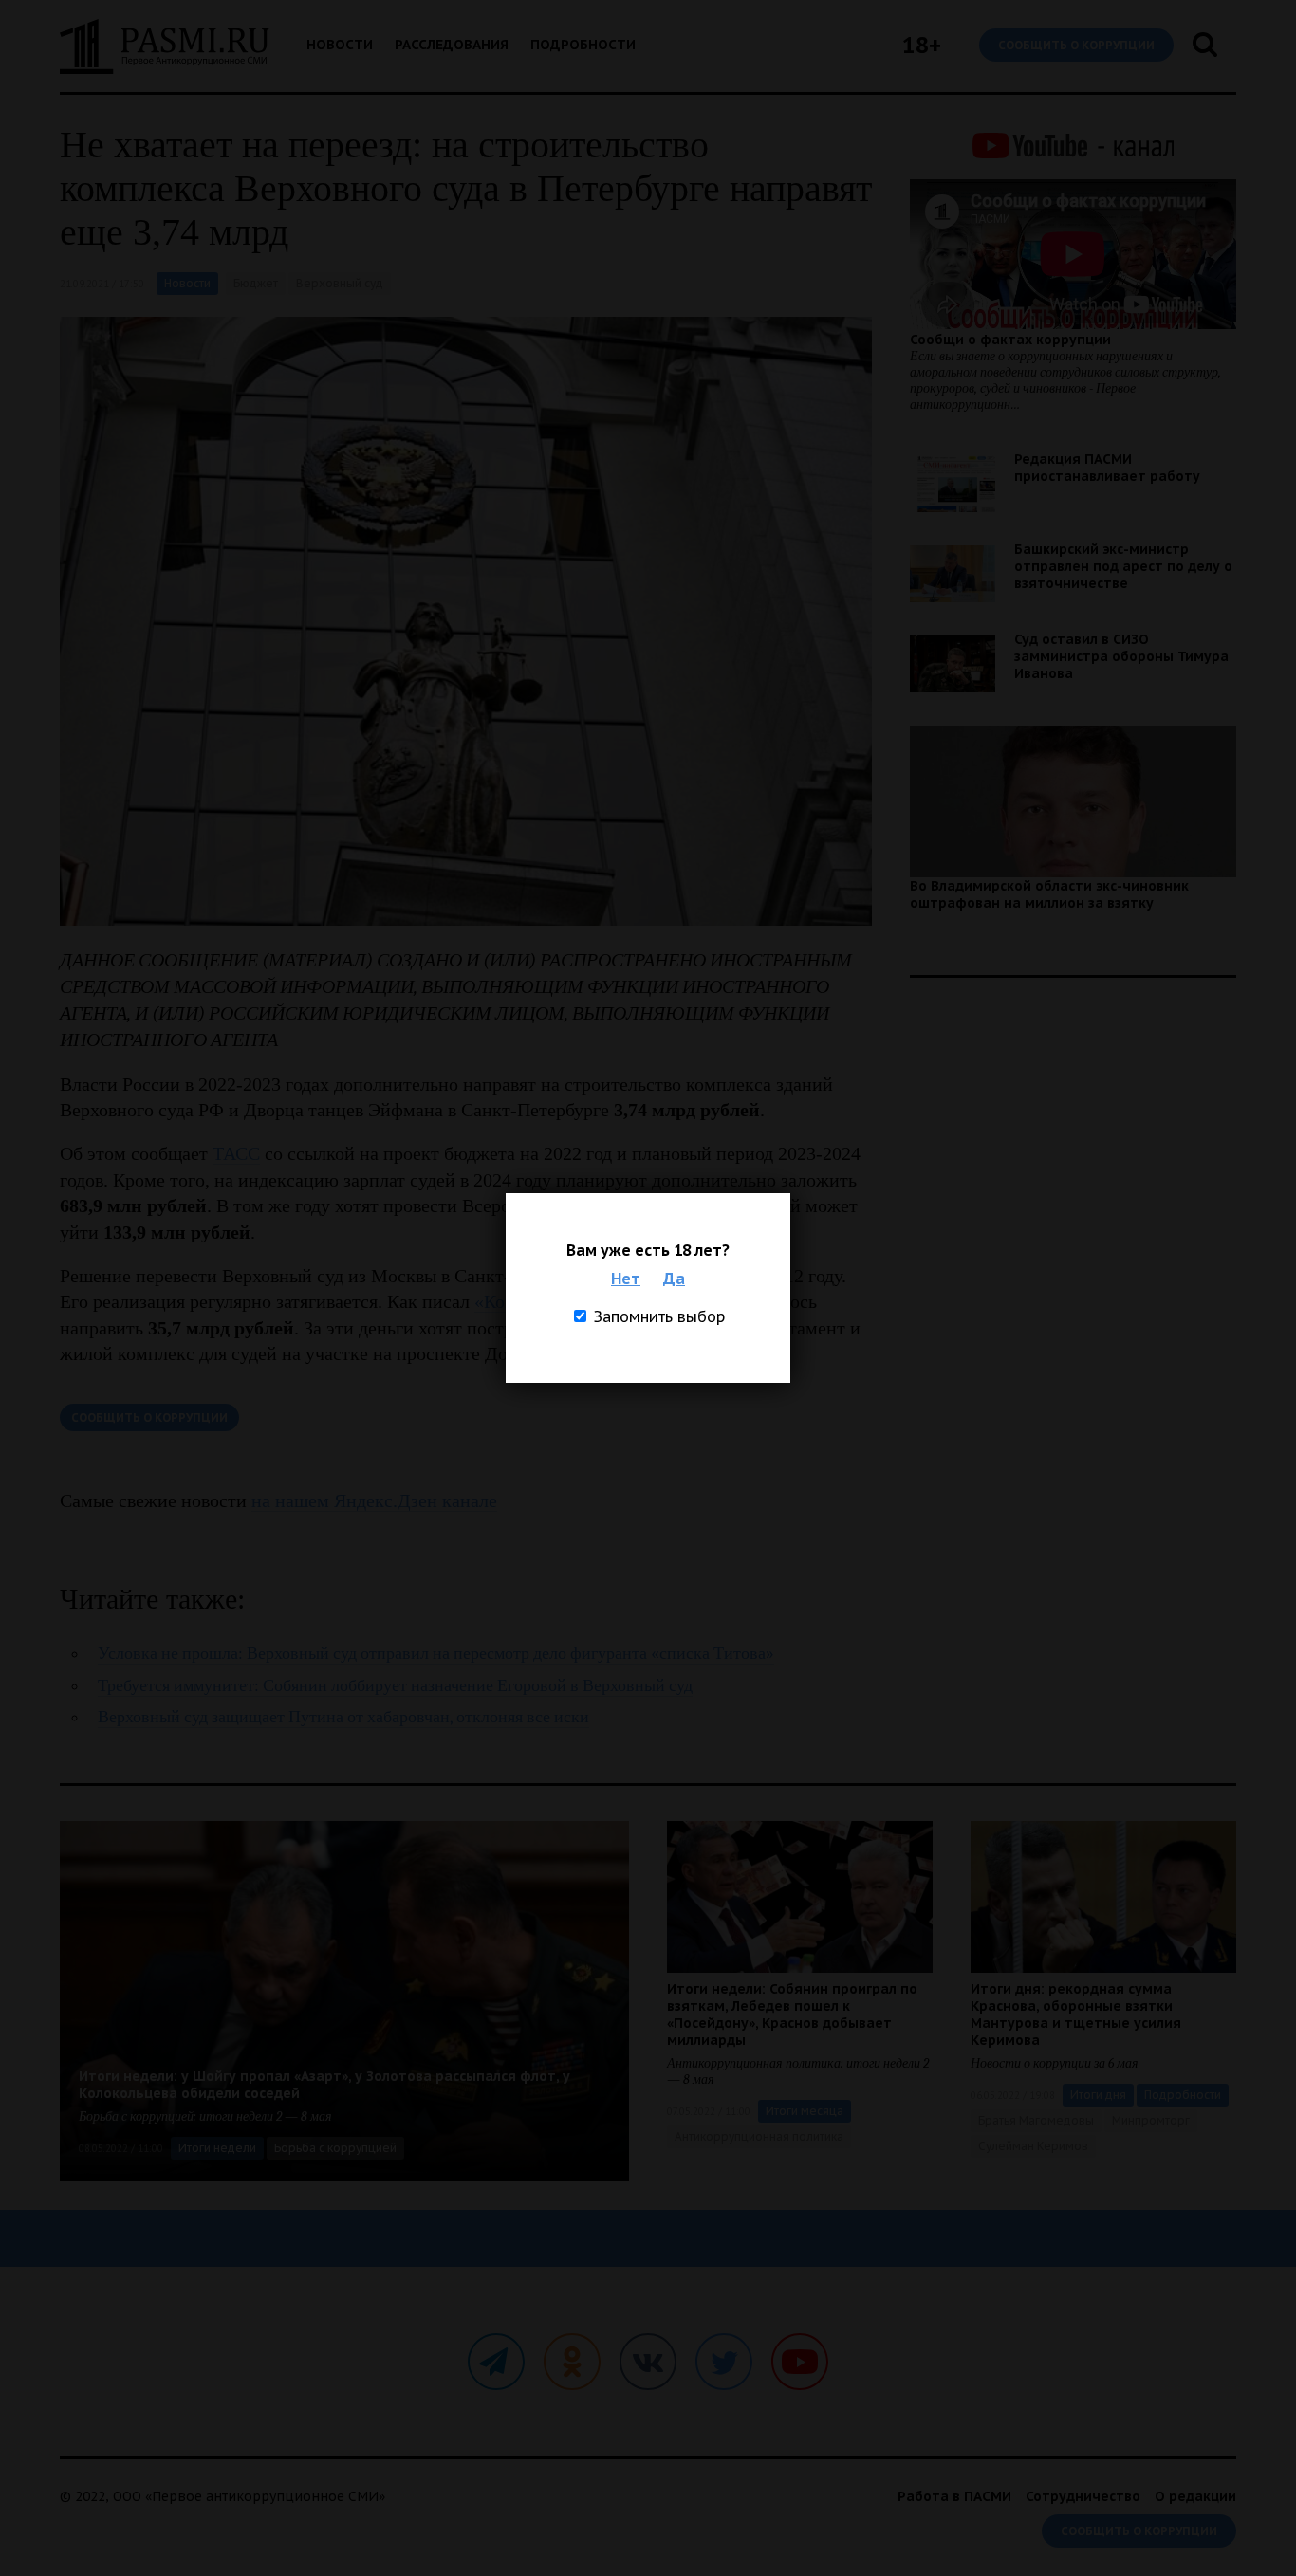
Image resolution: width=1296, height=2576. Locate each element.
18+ (922, 45)
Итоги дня (1098, 2095)
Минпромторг (1151, 2120)
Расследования (452, 45)
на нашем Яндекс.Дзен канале (374, 1500)
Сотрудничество (1083, 2496)
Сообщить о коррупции (1076, 45)
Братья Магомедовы (1036, 2120)
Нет (626, 1279)
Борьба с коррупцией (335, 2148)
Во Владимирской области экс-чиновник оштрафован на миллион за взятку (1049, 894)
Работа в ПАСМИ (954, 2496)
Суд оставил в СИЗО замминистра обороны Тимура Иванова (1121, 656)
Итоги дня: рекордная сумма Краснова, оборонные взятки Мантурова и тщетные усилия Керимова (1076, 2015)
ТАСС (236, 1153)
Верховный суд (340, 283)
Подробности (583, 45)
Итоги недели (217, 2148)
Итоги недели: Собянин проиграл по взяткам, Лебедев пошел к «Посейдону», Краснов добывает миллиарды (792, 2015)
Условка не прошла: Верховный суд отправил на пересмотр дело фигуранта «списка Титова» (436, 1654)
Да (674, 1279)
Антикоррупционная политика (759, 2136)
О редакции (1195, 2496)
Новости (340, 45)
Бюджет (256, 283)
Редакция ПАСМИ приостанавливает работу (1107, 468)
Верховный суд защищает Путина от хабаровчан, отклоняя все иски (343, 1717)
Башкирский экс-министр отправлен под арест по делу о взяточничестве (1123, 566)
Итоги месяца (805, 2111)
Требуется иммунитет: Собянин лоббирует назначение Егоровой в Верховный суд (395, 1686)
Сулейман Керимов (1033, 2146)
